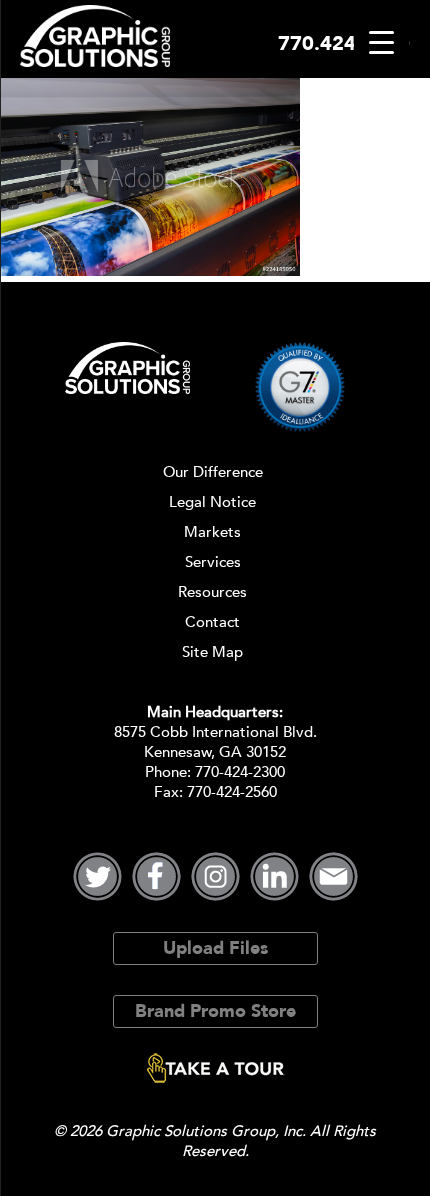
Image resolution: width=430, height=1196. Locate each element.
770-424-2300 (240, 772)
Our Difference (213, 472)
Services (213, 562)
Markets (212, 532)
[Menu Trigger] (381, 42)
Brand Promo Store (215, 1011)
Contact (212, 622)
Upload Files (215, 948)
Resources (212, 592)
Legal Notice (212, 502)
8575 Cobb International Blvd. (215, 732)
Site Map (212, 652)
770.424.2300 (344, 43)
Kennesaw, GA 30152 (215, 752)
